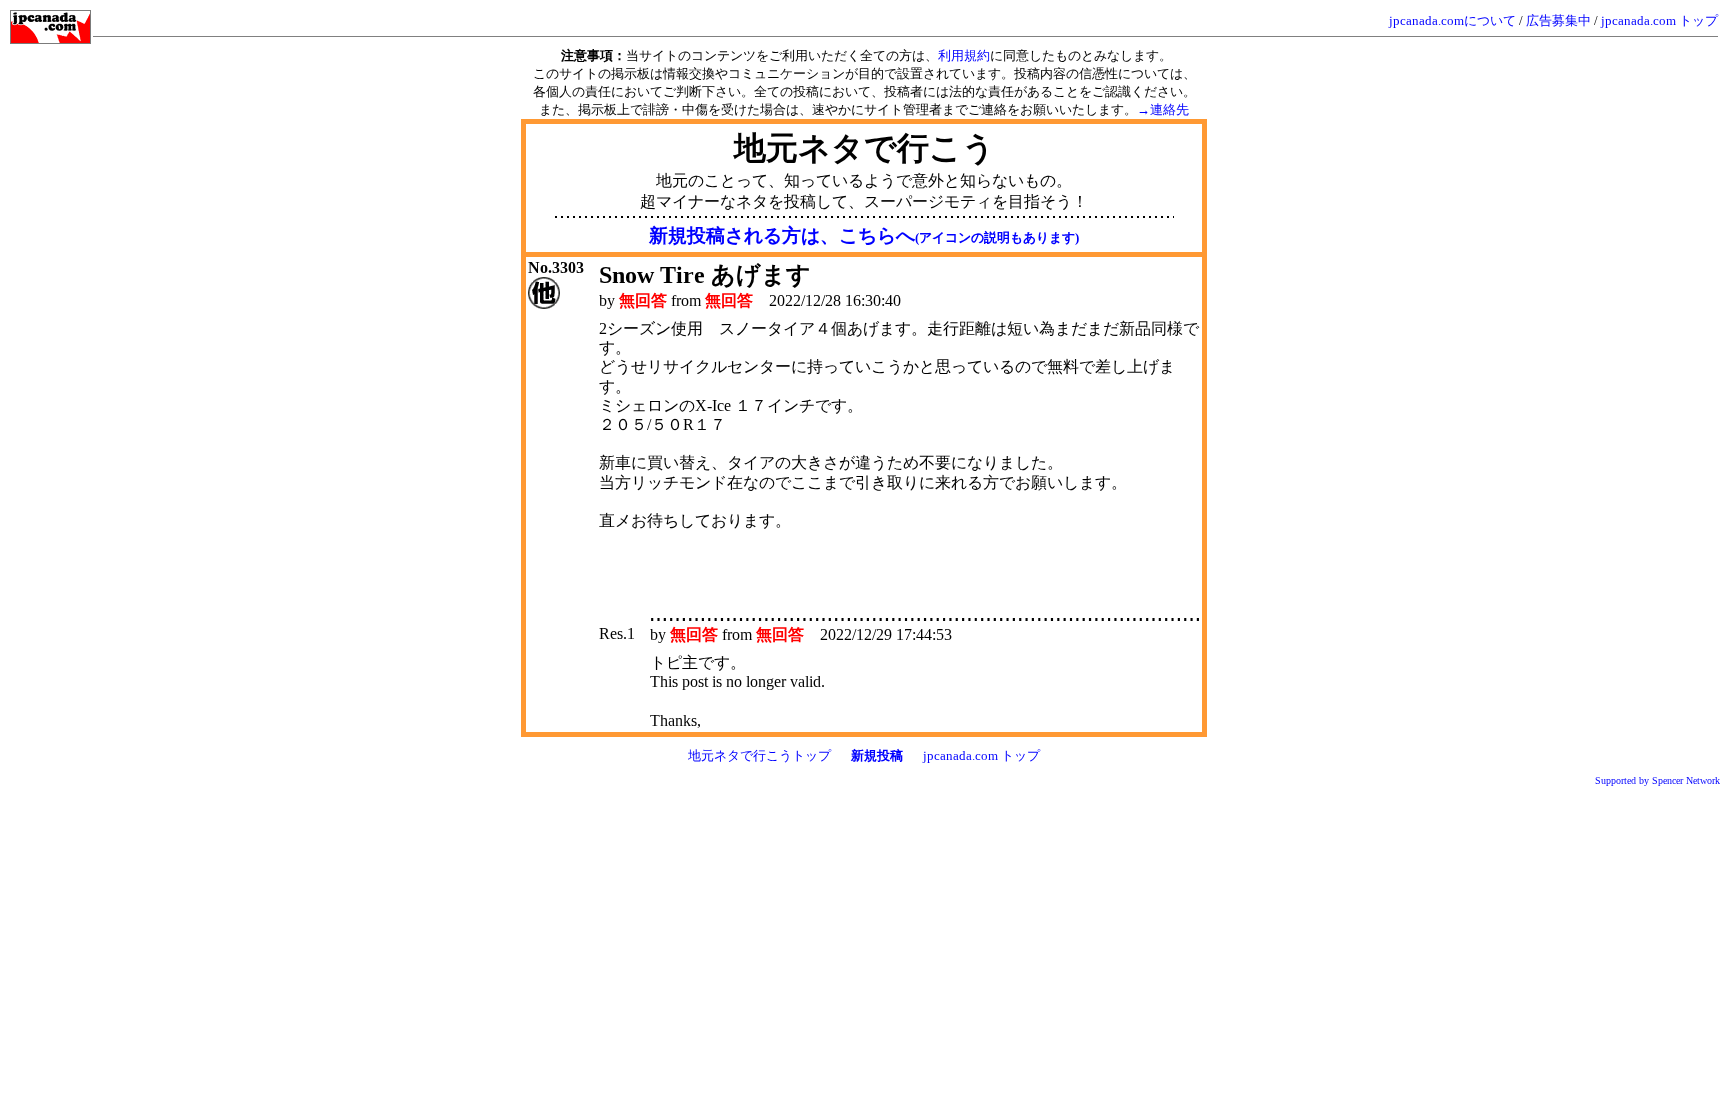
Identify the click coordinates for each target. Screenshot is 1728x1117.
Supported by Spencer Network (1657, 780)
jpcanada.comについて (1452, 20)
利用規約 (964, 55)
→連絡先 (1163, 109)
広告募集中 (1558, 20)
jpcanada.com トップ (1659, 20)
